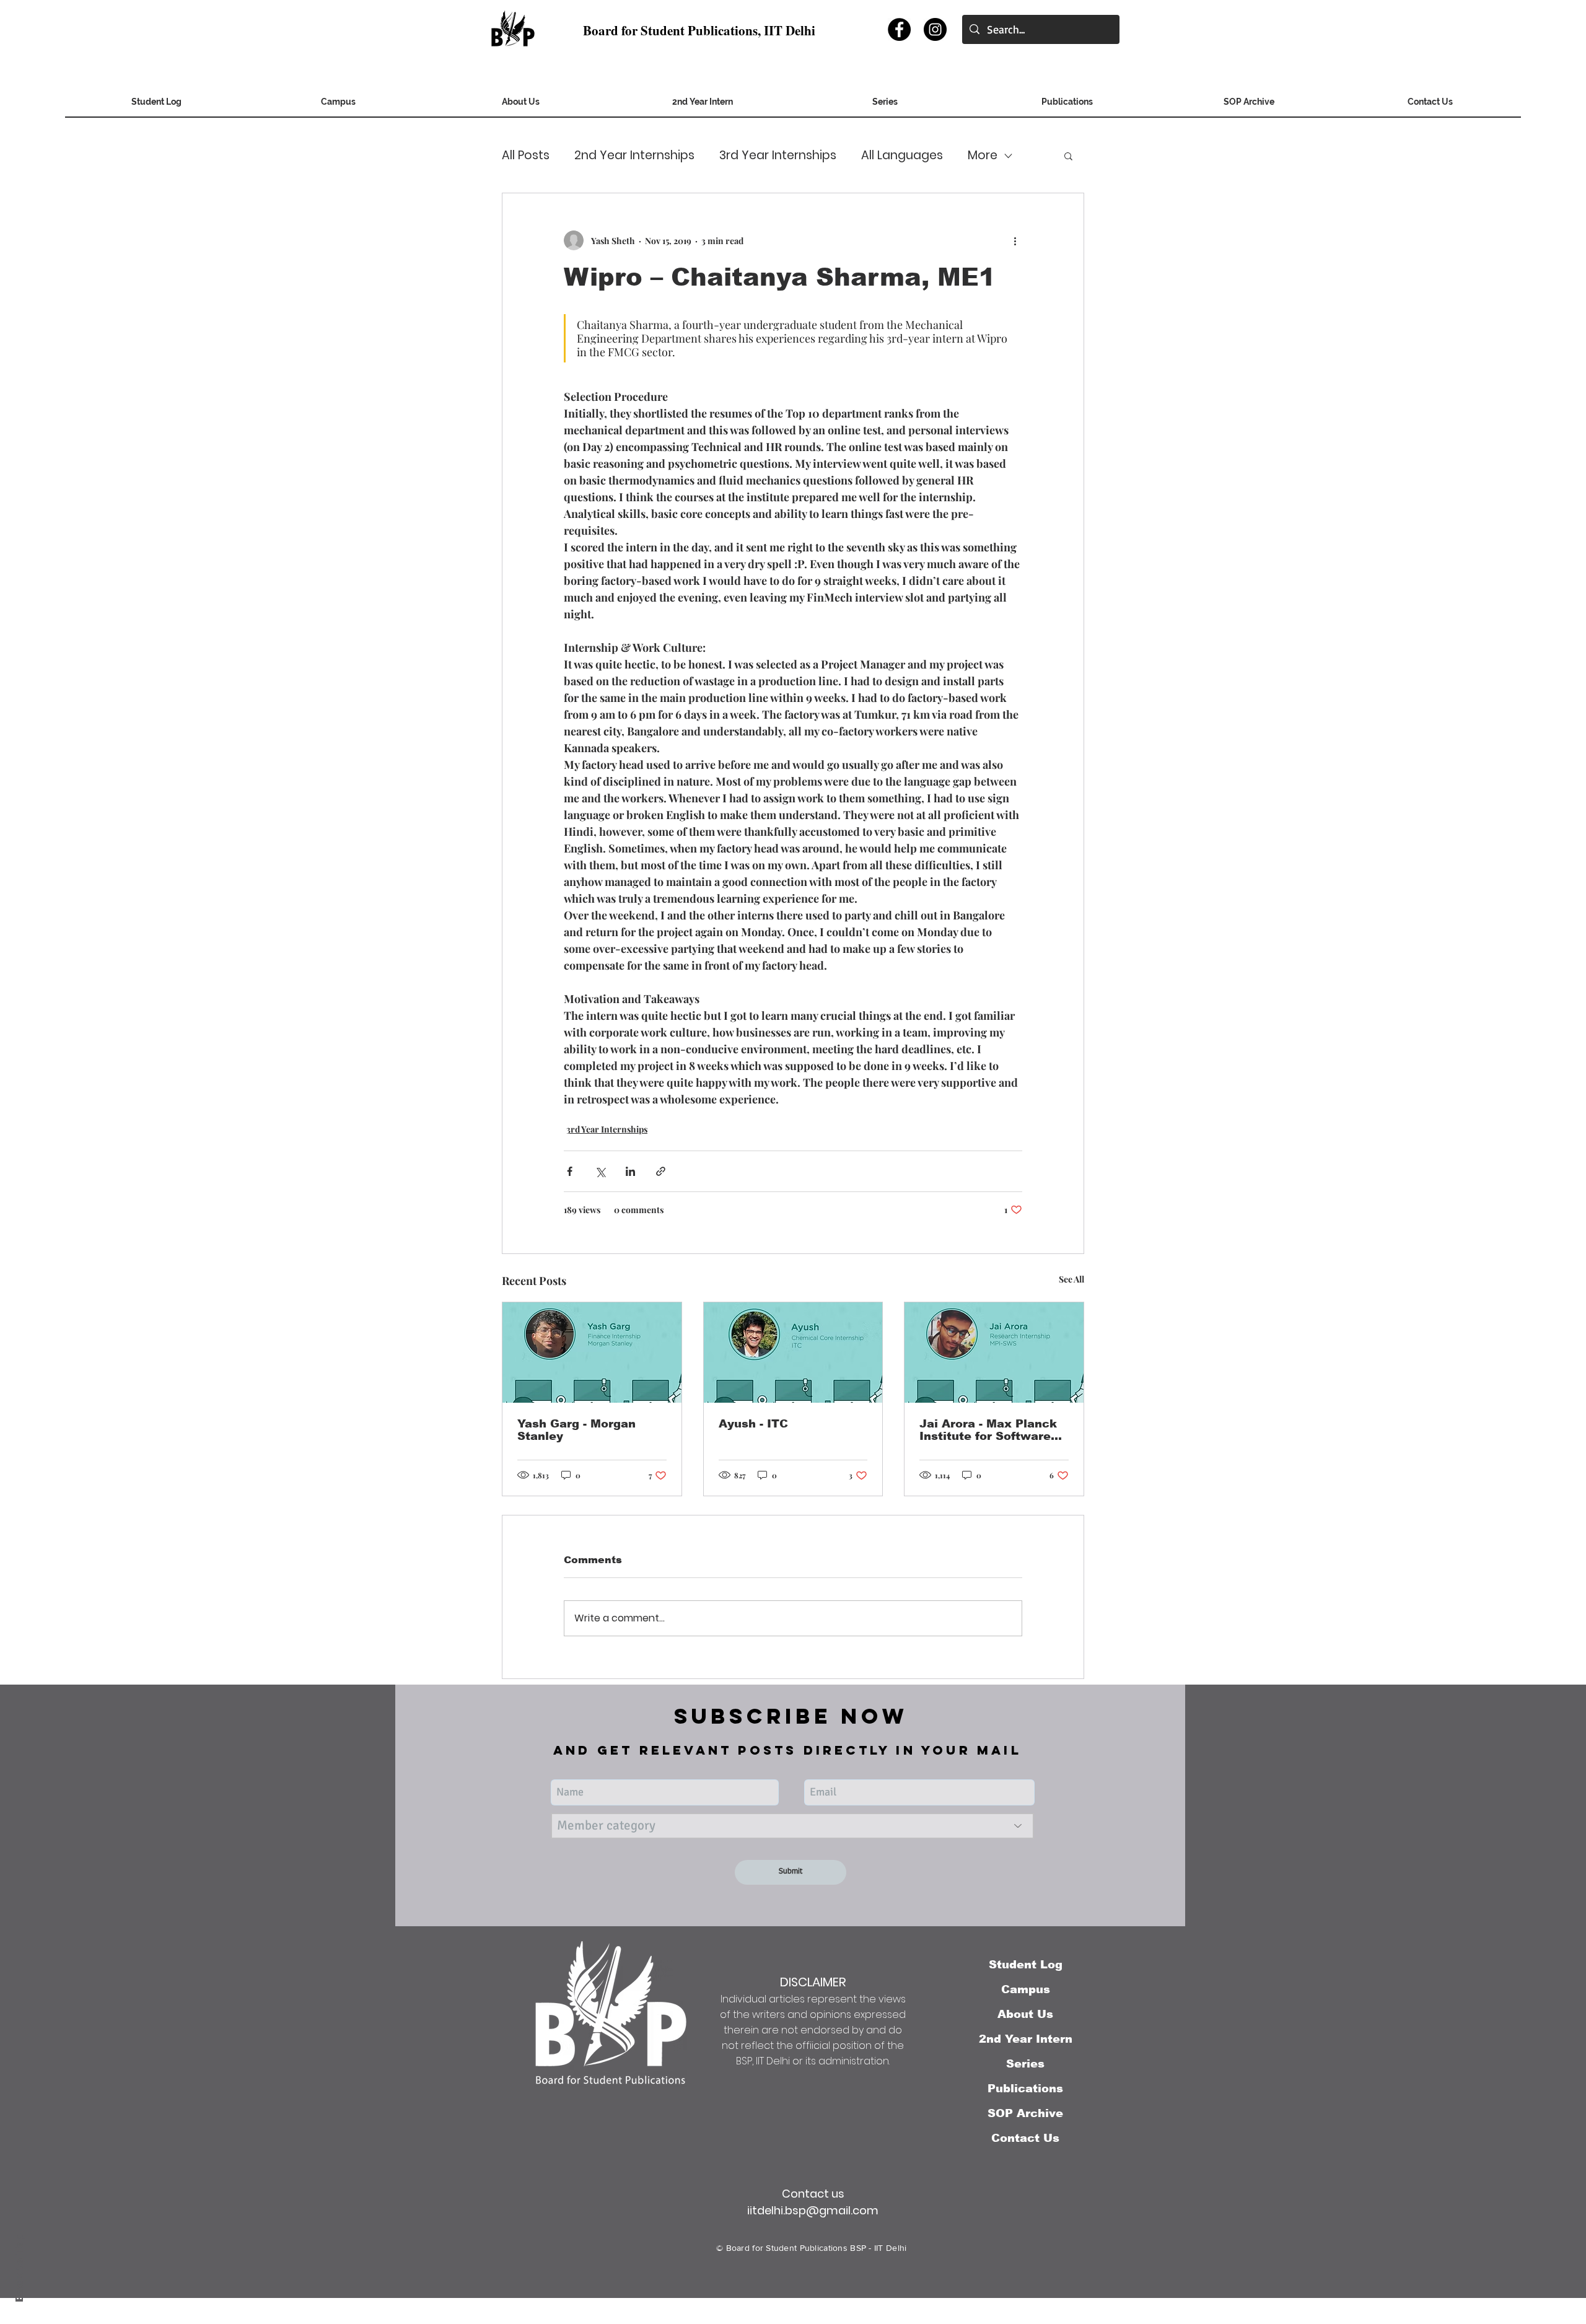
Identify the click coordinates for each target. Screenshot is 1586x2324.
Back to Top (20, 2269)
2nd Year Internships (634, 156)
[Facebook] (899, 29)
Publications (1025, 2089)
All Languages (902, 156)
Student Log (1026, 1965)
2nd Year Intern (1026, 2039)
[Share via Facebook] (570, 1171)
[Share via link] (661, 1171)
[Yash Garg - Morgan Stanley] (592, 1353)
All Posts (526, 156)
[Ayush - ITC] (793, 1353)
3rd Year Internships (778, 156)
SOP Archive (1025, 2113)
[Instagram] (935, 29)
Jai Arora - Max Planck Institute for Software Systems (988, 1430)
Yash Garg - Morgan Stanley (576, 1430)
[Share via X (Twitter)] (600, 1171)
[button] (1249, 106)
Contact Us (1025, 2138)
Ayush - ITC (753, 1424)
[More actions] (1015, 240)
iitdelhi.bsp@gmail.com (813, 2210)
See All (1071, 1279)
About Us (1025, 2014)
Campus (1026, 1989)
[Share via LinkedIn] (630, 1171)
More (983, 156)
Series (1025, 2064)
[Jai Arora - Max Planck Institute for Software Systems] (994, 1353)
